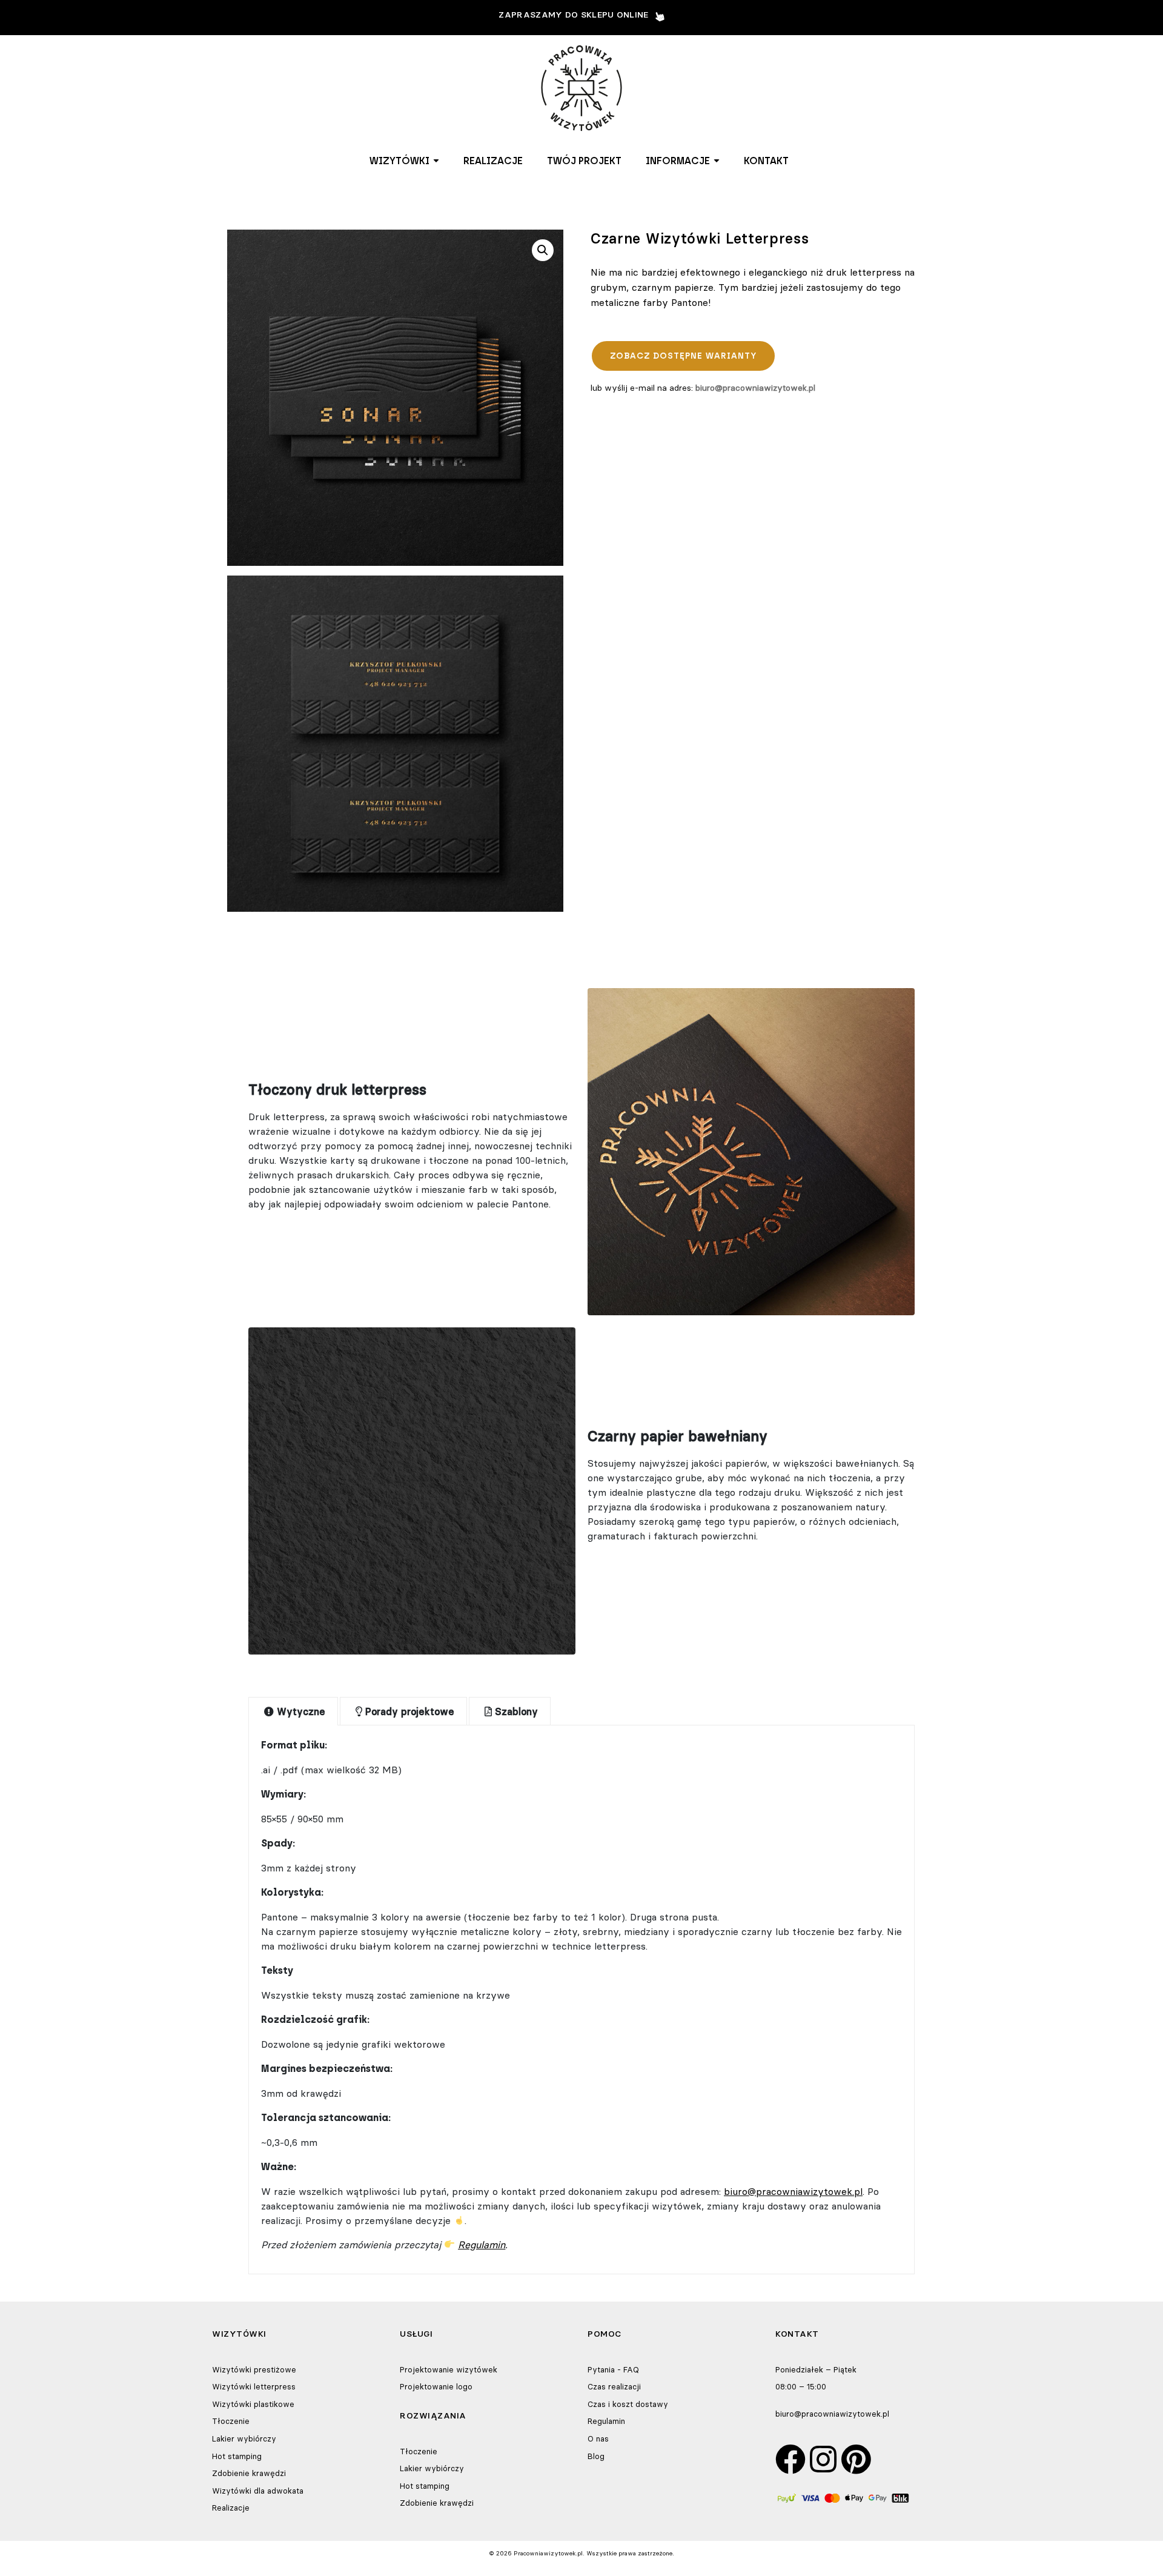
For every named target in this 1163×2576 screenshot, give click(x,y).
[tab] (293, 1711)
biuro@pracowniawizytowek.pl (755, 388)
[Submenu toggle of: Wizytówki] (436, 161)
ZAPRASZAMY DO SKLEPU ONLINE (573, 15)
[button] (404, 161)
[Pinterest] (856, 2459)
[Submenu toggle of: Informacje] (717, 161)
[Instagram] (823, 2459)
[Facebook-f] (790, 2459)
